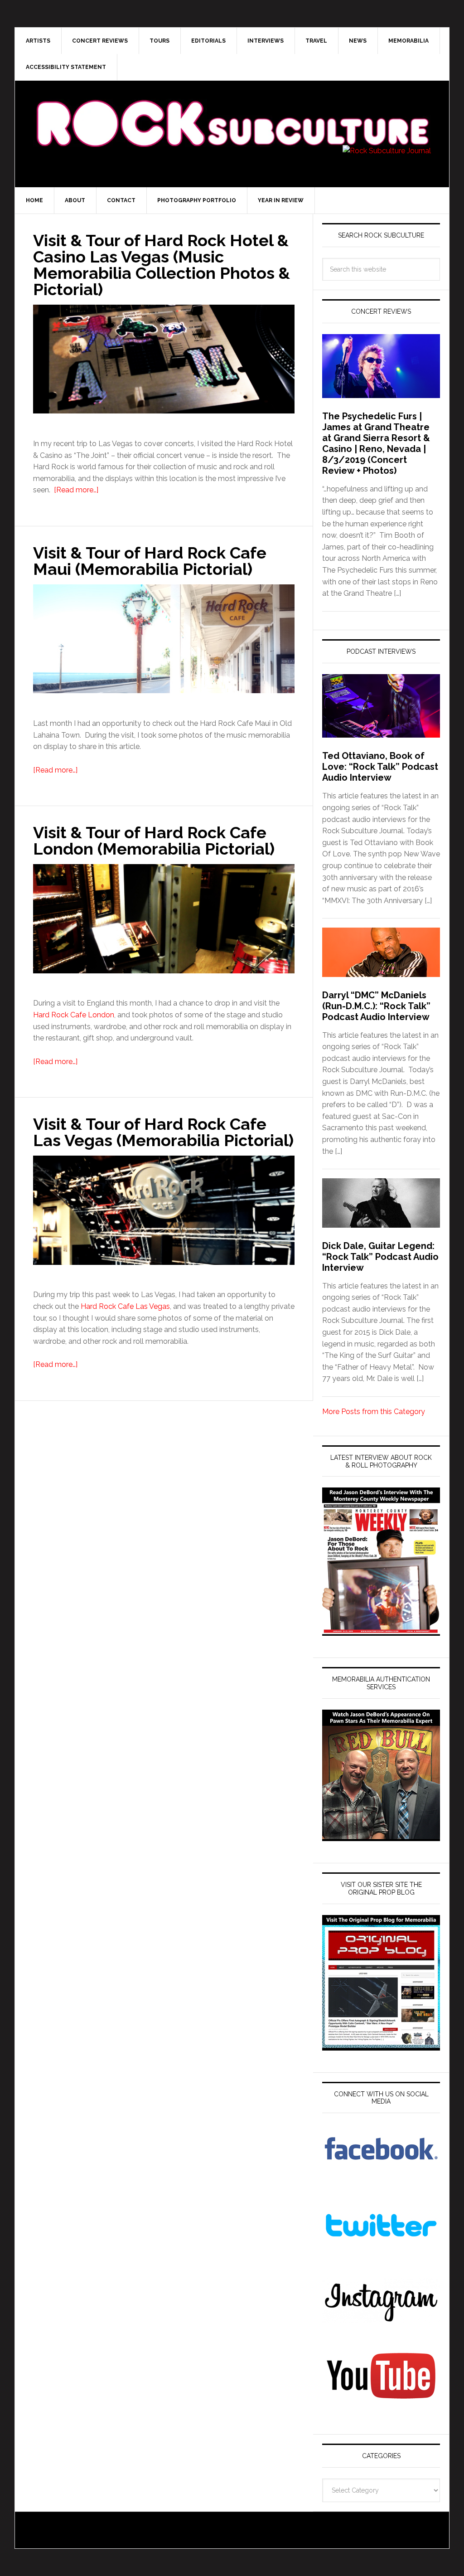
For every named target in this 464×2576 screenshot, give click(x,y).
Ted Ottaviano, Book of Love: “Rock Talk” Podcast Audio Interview (380, 767)
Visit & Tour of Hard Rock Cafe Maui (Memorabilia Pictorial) (150, 561)
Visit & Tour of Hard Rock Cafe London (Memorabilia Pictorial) (154, 841)
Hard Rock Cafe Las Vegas (125, 1306)
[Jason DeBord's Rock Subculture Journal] (232, 110)
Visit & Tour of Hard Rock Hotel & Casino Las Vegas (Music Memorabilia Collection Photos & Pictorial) (162, 265)
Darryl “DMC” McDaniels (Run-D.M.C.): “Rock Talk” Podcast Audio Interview (376, 1006)
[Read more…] (76, 490)
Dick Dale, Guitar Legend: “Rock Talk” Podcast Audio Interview (380, 1257)
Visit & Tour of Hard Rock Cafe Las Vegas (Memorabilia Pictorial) (163, 1132)
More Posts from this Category (374, 1412)
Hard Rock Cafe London (74, 1015)
